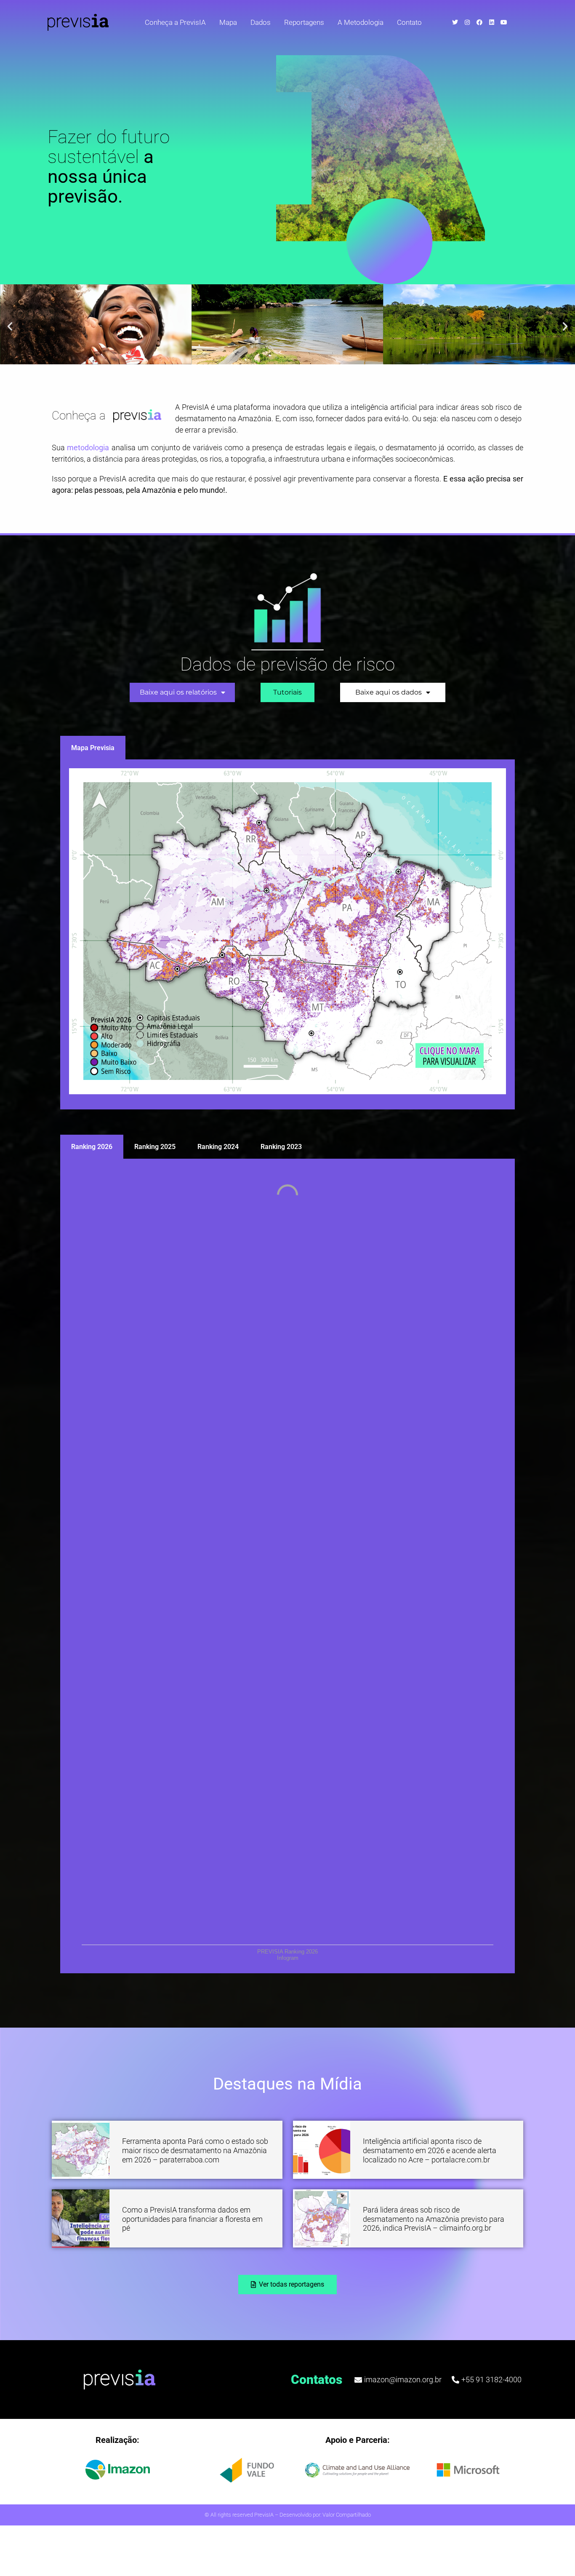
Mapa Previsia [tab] (93, 748)
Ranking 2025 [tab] (155, 1147)
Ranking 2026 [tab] (92, 1147)
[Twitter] (455, 22)
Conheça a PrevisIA (175, 22)
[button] (10, 326)
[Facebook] (479, 22)
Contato (409, 22)
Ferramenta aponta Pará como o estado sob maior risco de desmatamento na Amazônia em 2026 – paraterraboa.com (195, 2150)
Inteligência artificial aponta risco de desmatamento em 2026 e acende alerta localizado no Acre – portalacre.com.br (430, 2150)
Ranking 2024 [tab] (218, 1147)
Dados (261, 22)
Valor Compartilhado (347, 2515)
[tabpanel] (287, 935)
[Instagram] (467, 22)
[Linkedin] (492, 22)
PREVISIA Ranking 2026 (287, 1952)
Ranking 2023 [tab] (281, 1147)
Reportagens (304, 22)
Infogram (288, 1958)
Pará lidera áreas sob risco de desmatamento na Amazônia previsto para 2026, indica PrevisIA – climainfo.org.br (434, 2219)
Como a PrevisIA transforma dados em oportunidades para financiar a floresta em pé (192, 2219)
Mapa (228, 22)
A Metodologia (361, 22)
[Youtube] (504, 22)
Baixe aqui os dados (389, 692)
